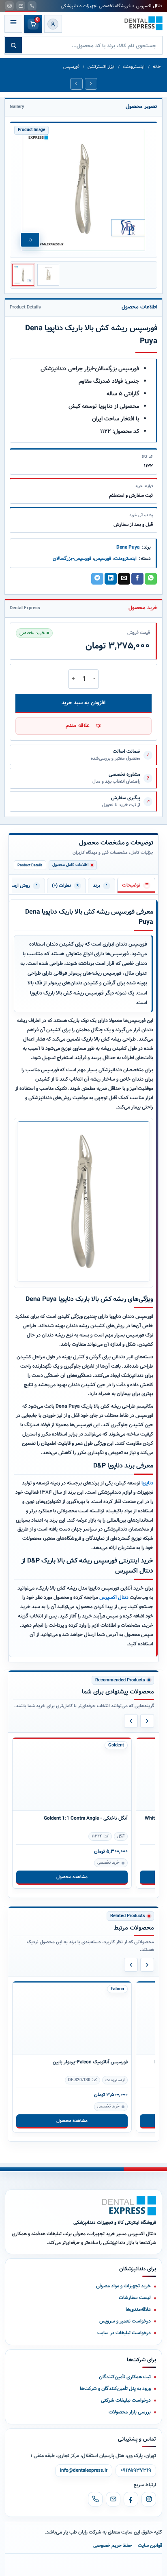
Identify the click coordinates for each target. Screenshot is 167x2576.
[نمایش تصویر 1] (23, 275)
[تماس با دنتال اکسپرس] (32, 6)
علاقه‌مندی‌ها (138, 2309)
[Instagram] (149, 2499)
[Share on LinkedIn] (111, 579)
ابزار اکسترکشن (101, 67)
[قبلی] (131, 1721)
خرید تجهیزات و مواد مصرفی (123, 2286)
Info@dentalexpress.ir (84, 2470)
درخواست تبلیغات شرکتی (126, 2400)
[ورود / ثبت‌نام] (53, 24)
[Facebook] (131, 2499)
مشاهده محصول (72, 1877)
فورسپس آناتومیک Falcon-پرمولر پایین (90, 2062)
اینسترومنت (134, 67)
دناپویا (147, 1483)
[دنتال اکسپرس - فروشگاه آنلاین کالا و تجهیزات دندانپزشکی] (143, 23)
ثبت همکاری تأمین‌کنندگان (125, 2377)
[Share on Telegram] (97, 579)
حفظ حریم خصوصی (113, 2545)
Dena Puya (128, 547)
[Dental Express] (129, 2206)
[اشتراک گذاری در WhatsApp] (151, 579)
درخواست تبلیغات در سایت (124, 2333)
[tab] (136, 885)
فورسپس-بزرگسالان (72, 558)
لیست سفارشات (135, 2298)
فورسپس (71, 67)
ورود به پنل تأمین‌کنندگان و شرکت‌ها (115, 2389)
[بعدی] (147, 1721)
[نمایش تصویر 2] (48, 275)
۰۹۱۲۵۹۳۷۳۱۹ (136, 2470)
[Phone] (95, 2499)
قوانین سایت (150, 2545)
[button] (84, 726)
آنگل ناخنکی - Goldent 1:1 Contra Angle (86, 1818)
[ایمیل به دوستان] (124, 579)
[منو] (13, 24)
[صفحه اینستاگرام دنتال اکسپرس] (9, 6)
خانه (157, 67)
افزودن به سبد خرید (83, 703)
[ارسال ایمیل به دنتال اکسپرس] (21, 6)
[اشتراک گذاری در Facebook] (137, 579)
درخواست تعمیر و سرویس (125, 2321)
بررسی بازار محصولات (130, 2412)
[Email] (113, 2499)
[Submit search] (13, 45)
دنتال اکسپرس (114, 1597)
